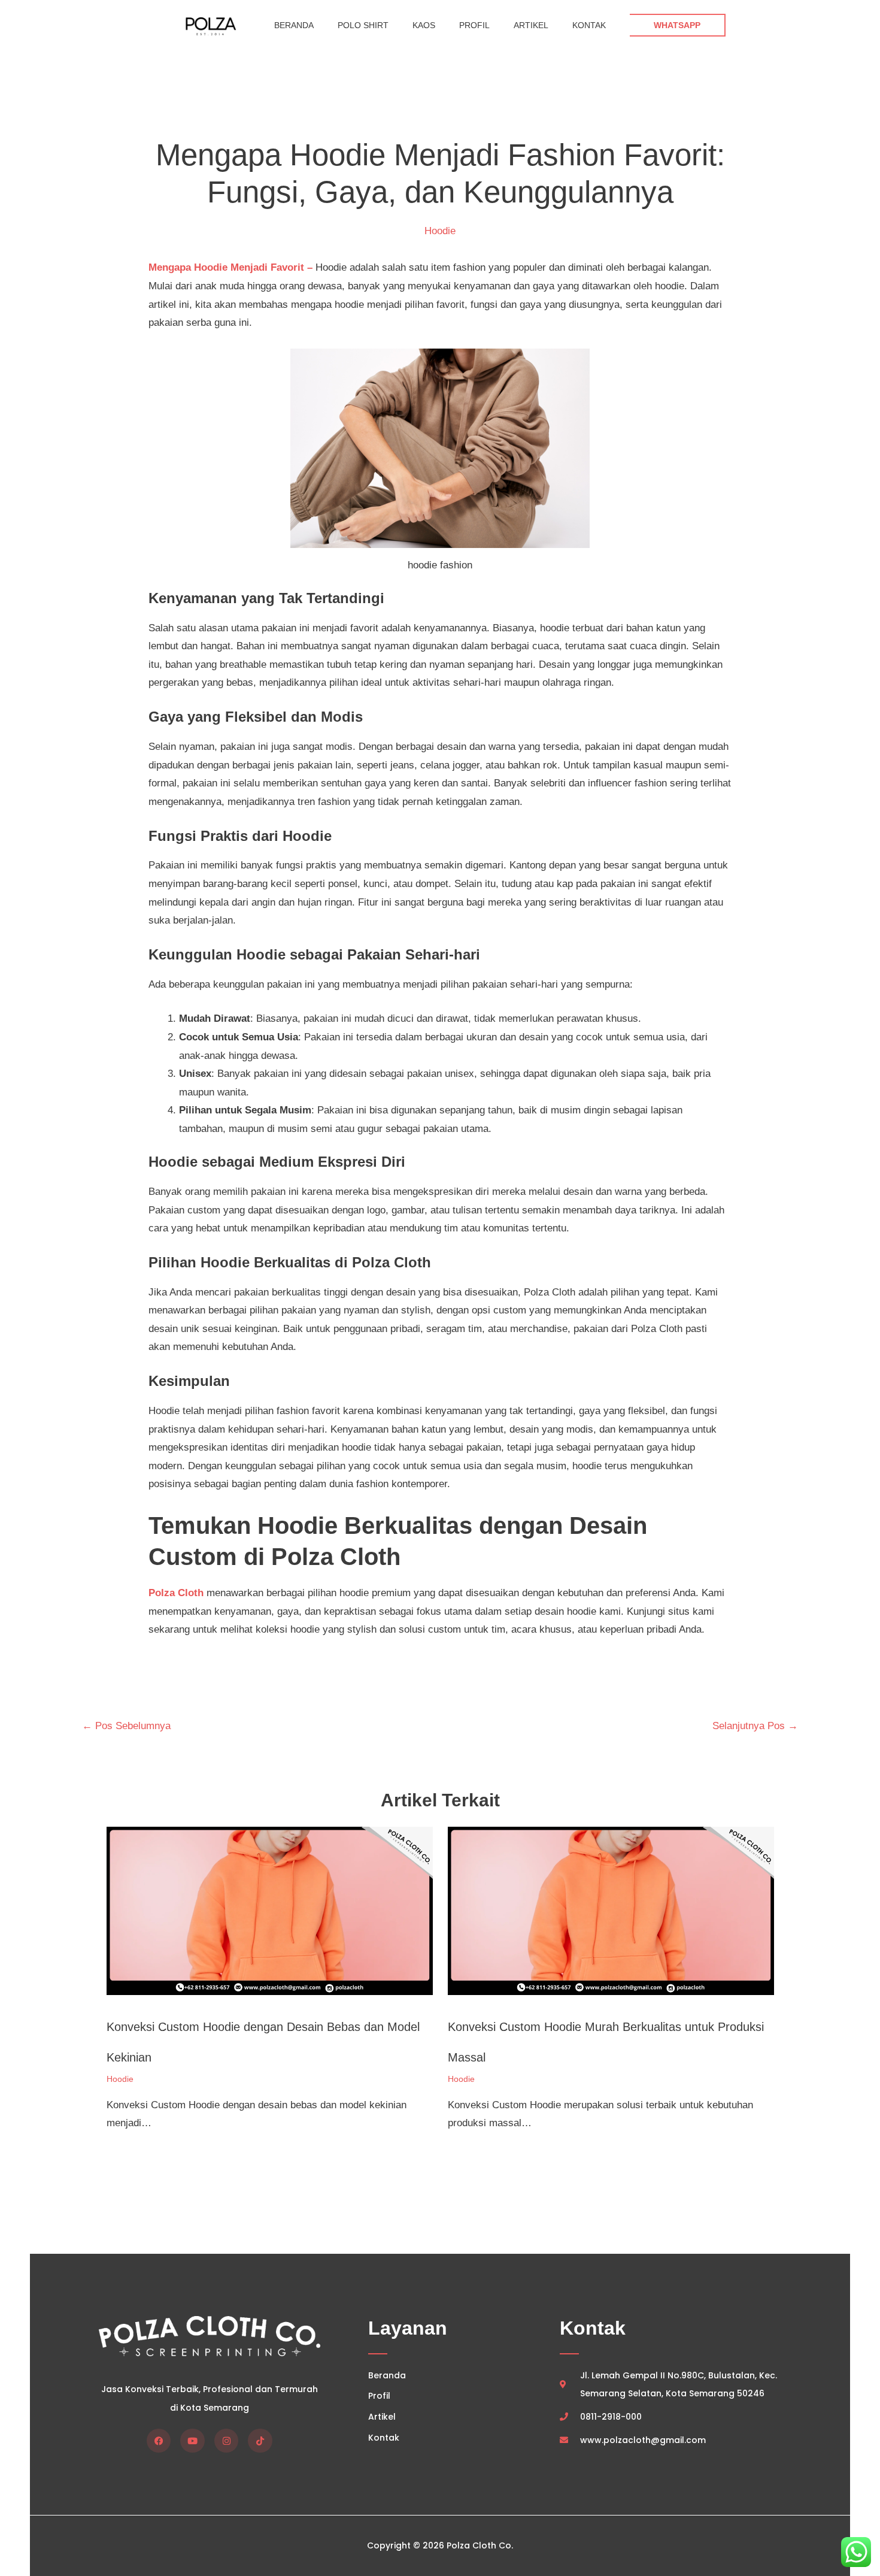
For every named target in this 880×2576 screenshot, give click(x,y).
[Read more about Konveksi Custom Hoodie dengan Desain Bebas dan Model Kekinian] (270, 1910)
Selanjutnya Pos (755, 1726)
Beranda (294, 25)
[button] (678, 25)
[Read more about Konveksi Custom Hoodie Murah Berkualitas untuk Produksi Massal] (611, 1910)
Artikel (531, 25)
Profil (474, 25)
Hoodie (440, 231)
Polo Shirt (363, 25)
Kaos (424, 25)
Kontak (589, 25)
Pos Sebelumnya (126, 1726)
